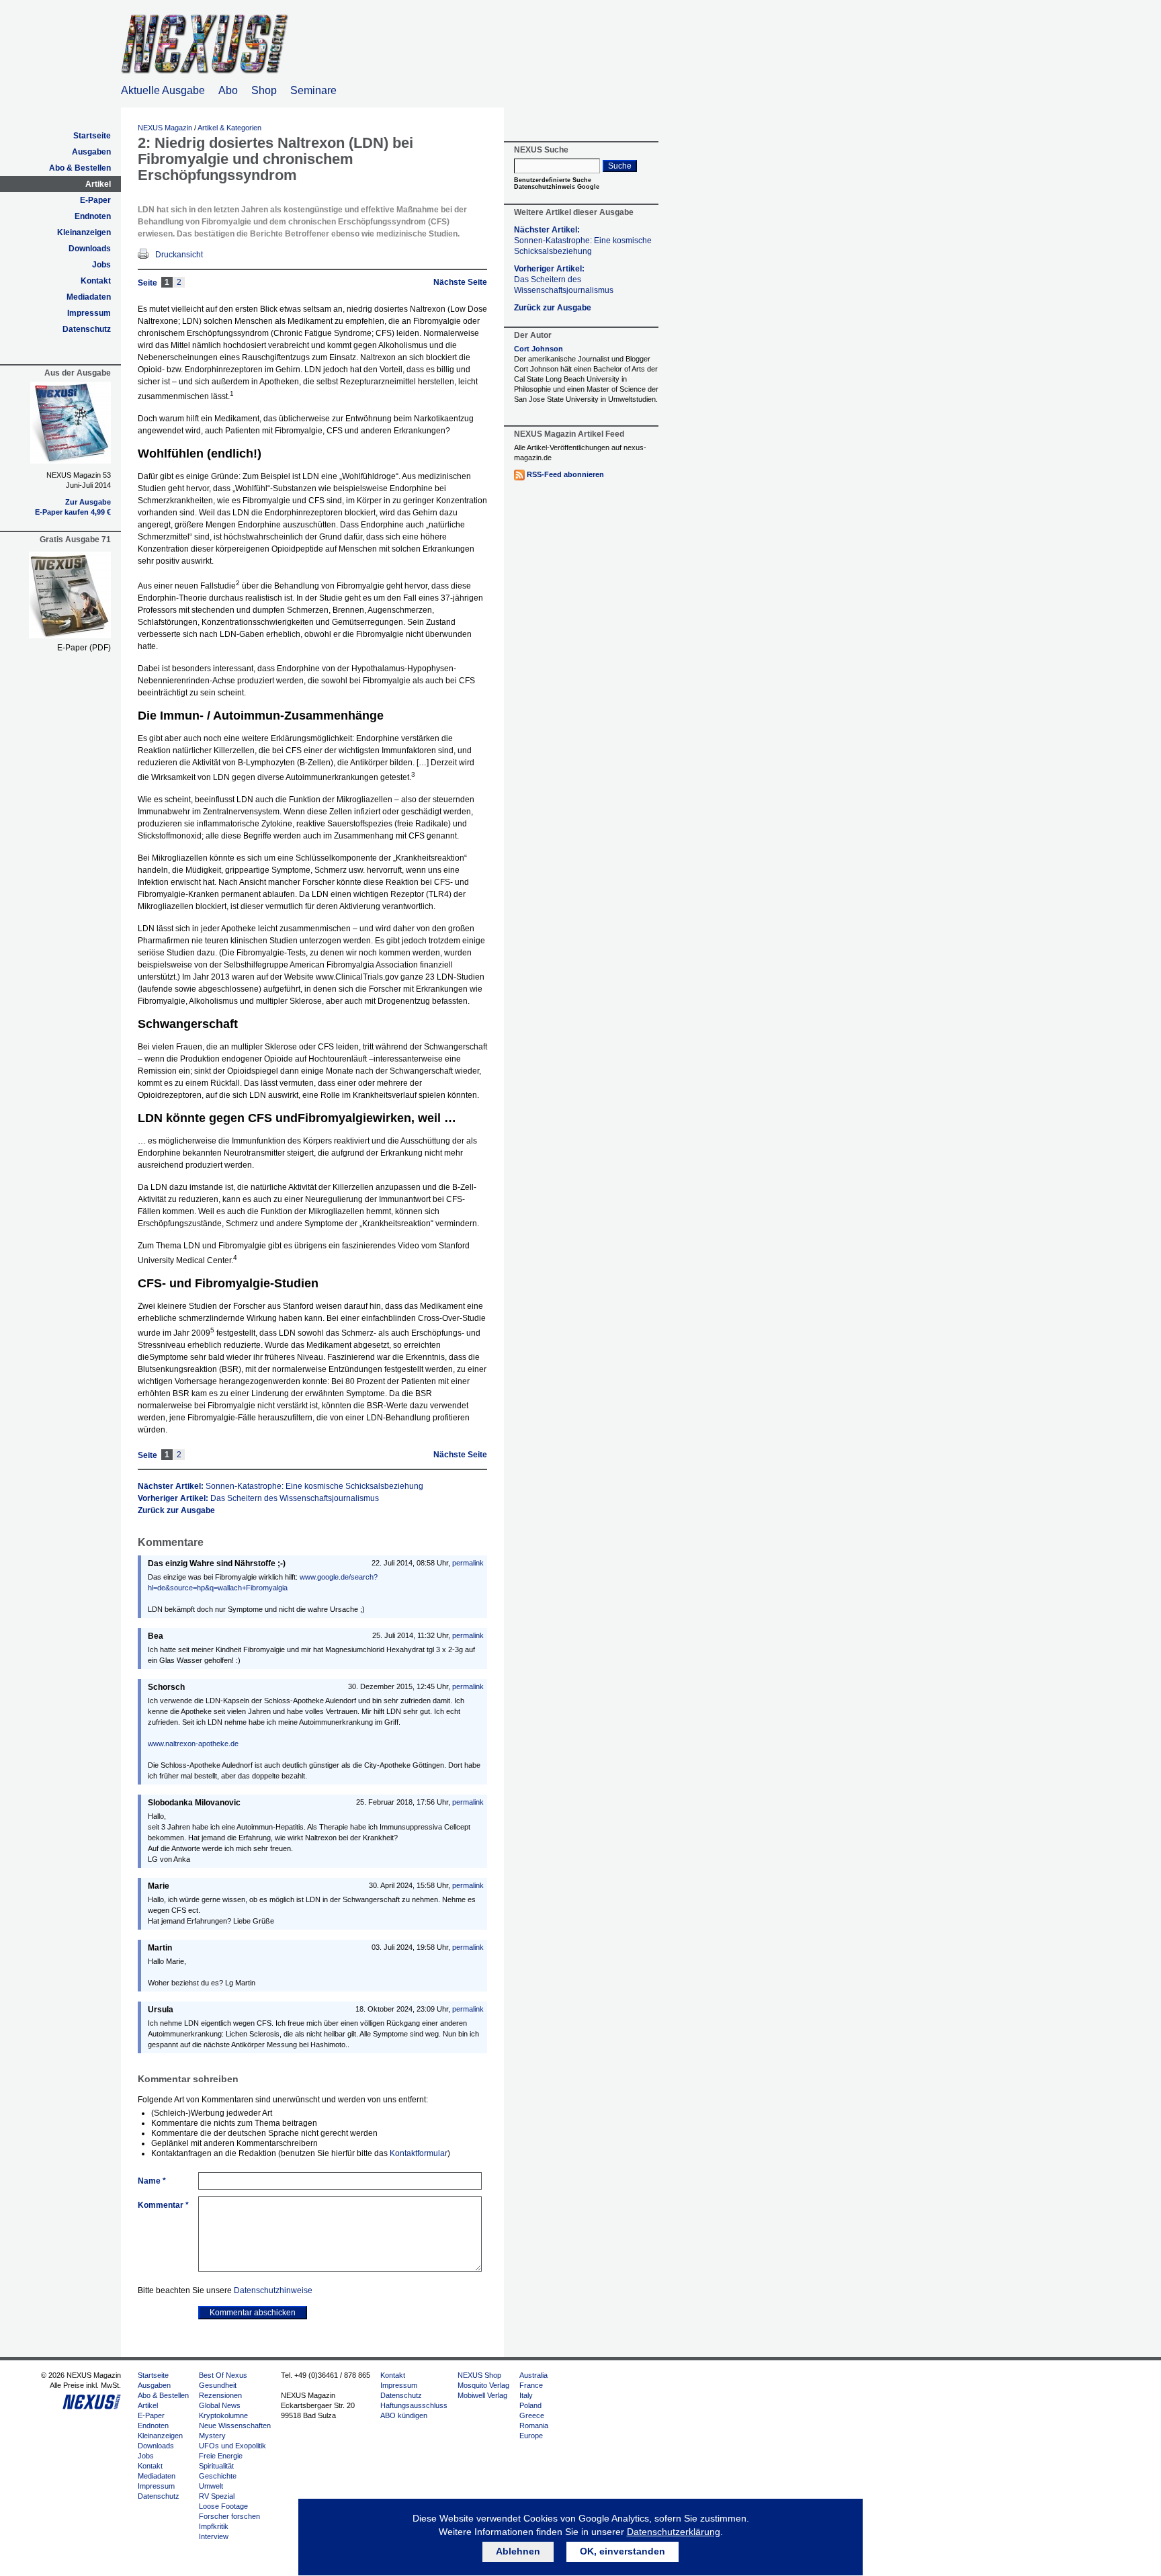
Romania (534, 2425)
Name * (152, 2181)
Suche (620, 166)
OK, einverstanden (622, 2551)
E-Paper (95, 200)
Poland (530, 2405)
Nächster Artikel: (281, 1486)
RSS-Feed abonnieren (565, 474)
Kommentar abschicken (253, 2313)
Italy (526, 2395)
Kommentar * (163, 2205)
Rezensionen (220, 2395)
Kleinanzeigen (84, 232)
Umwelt (211, 2486)
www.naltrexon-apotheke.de (193, 1744)
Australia (533, 2375)
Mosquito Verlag (483, 2385)
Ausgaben (91, 152)
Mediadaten (89, 297)
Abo (228, 90)
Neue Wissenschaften (235, 2425)
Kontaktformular (419, 2153)
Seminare (313, 90)
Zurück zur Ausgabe (176, 1510)
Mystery (212, 2436)
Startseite (92, 136)
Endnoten (93, 216)
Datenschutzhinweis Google (557, 187)
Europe (531, 2436)
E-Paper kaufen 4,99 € (73, 512)
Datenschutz (87, 329)
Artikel (98, 184)
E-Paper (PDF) (84, 648)
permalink (468, 1563)
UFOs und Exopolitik (232, 2446)
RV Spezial (217, 2496)
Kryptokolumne (223, 2415)
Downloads (90, 249)
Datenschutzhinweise (273, 2290)
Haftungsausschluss (414, 2405)
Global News (220, 2405)
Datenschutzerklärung (674, 2532)
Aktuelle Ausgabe (163, 90)
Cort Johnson (539, 349)
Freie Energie (221, 2456)
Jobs (101, 265)
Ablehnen (518, 2551)
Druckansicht (179, 255)
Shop (264, 90)
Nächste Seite (460, 282)
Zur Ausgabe (88, 502)
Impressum (89, 313)
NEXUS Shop (479, 2375)
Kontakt (96, 281)
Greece (532, 2415)
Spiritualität (216, 2466)
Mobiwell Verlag (482, 2395)
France (531, 2385)
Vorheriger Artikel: (258, 1498)
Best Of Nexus (223, 2375)
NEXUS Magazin (165, 128)
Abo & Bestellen (80, 168)
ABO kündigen (404, 2415)
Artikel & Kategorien (229, 128)
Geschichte (218, 2476)
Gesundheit (218, 2385)
